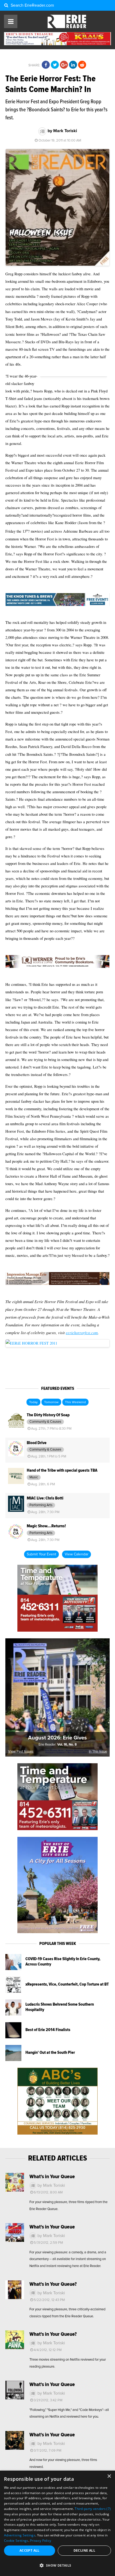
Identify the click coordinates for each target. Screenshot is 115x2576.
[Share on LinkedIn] (73, 65)
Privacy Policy (41, 2541)
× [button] (109, 2476)
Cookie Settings (16, 2541)
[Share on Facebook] (46, 65)
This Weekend (75, 1402)
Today (33, 1402)
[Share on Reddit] (82, 65)
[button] (57, 2566)
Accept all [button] (30, 2550)
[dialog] (57, 2523)
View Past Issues (21, 1752)
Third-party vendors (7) (93, 2509)
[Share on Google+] (64, 65)
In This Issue (98, 1752)
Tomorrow (51, 1402)
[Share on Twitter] (55, 65)
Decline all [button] (84, 2550)
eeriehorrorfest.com (82, 1333)
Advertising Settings (20, 2535)
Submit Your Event (41, 1554)
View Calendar (76, 1554)
